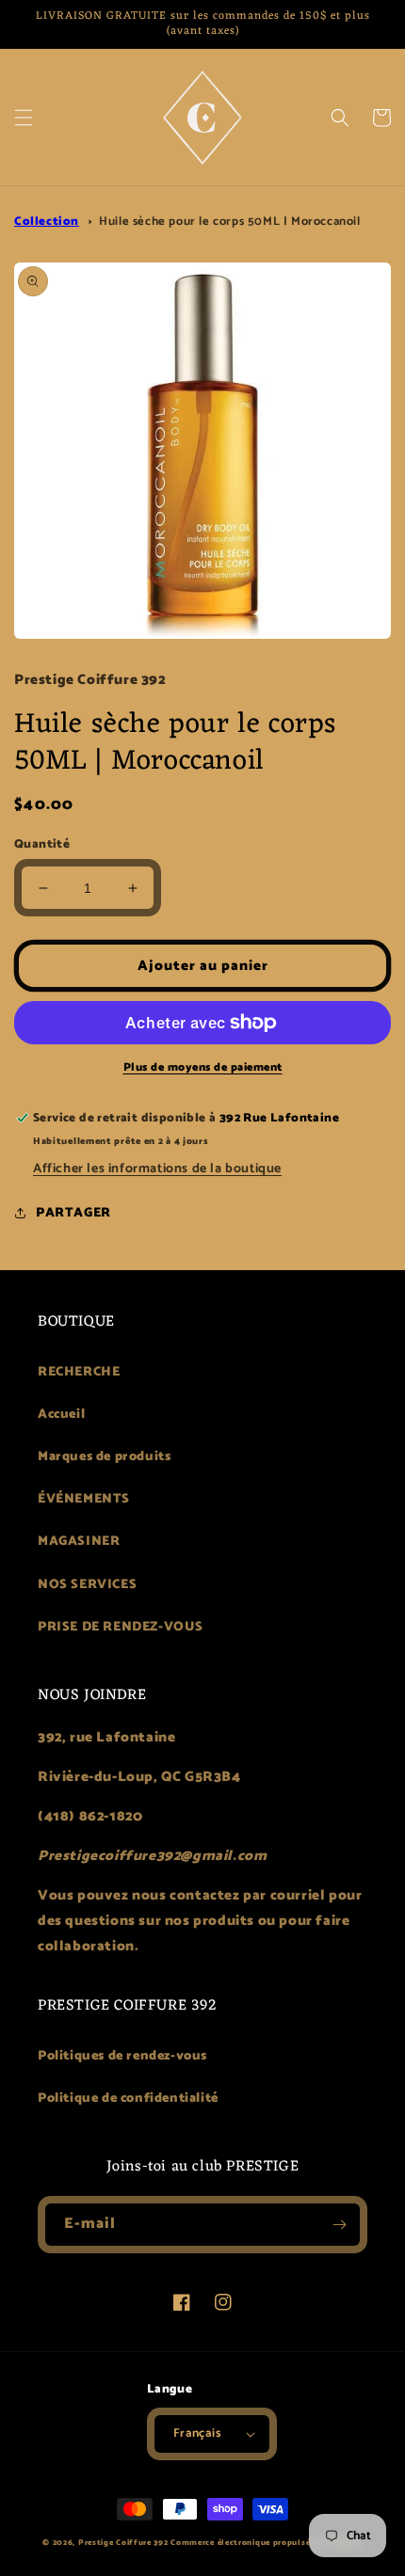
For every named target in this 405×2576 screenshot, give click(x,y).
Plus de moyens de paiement (203, 1068)
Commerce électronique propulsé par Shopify (266, 2543)
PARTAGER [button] (73, 1213)
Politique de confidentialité (128, 2099)
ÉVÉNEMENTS (84, 1499)
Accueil (61, 1415)
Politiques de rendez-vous (122, 2056)
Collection (47, 222)
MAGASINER (79, 1542)
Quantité (42, 845)
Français (197, 2433)
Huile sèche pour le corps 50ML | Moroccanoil (229, 222)
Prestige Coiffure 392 (123, 2543)
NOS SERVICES (87, 1585)
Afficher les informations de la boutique (157, 1169)
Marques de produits (104, 1457)
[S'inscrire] (339, 2225)
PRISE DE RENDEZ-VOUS (121, 1627)
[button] (24, 118)
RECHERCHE (79, 1372)
